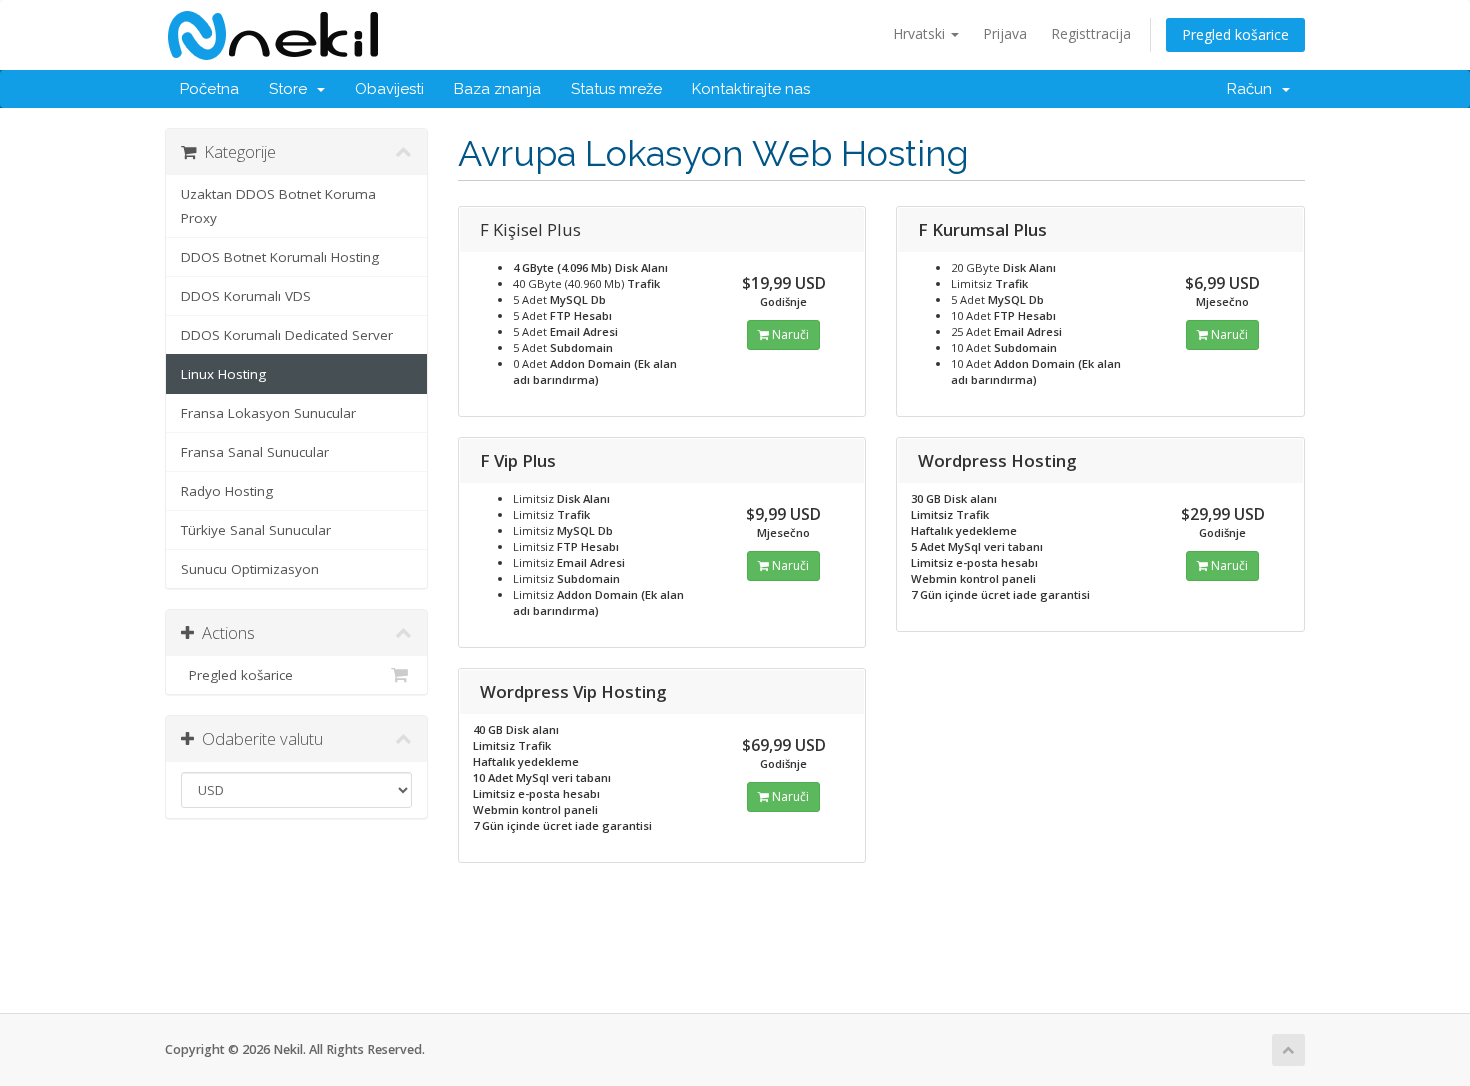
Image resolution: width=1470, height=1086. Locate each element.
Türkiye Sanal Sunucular (256, 530)
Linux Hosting (223, 374)
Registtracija (1091, 33)
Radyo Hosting (227, 491)
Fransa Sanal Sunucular (255, 452)
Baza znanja (497, 89)
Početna (209, 89)
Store (292, 89)
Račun (1253, 89)
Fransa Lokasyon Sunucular (268, 413)
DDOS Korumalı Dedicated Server (287, 335)
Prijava (1005, 33)
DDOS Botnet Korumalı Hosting (280, 257)
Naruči (789, 334)
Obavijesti (389, 89)
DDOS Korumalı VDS (246, 296)
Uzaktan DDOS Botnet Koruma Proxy (278, 206)
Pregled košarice (1235, 34)
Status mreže (616, 89)
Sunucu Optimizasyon (250, 569)
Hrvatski (921, 33)
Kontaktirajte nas (751, 89)
